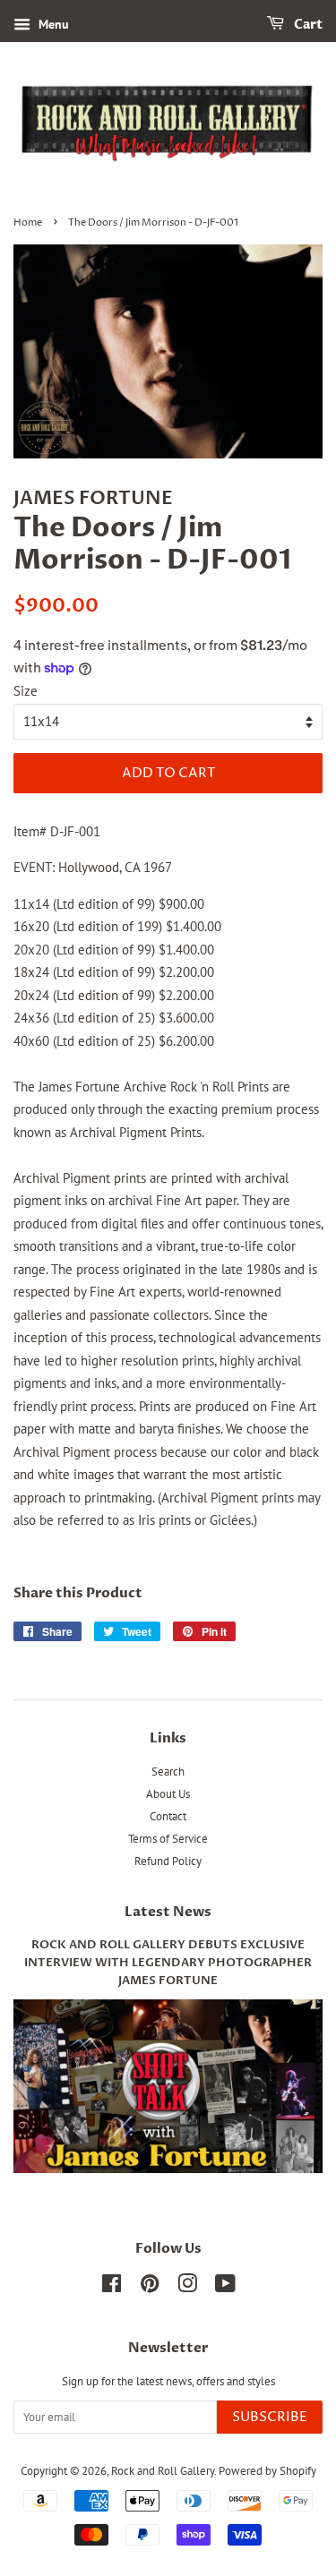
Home (28, 223)
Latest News (168, 1912)
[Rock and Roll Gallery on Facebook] (112, 2287)
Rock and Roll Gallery (163, 2471)
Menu (52, 24)
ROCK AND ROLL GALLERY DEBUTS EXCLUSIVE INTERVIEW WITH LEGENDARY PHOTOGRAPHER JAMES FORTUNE (168, 1963)
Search (168, 1772)
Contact (168, 1816)
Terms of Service (168, 1839)
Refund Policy (168, 1861)
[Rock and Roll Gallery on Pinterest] (150, 2287)
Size (26, 691)
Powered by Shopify (267, 2471)
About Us (168, 1794)
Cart (307, 25)
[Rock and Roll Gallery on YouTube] (225, 2287)
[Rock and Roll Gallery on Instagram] (187, 2287)
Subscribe (270, 2417)
